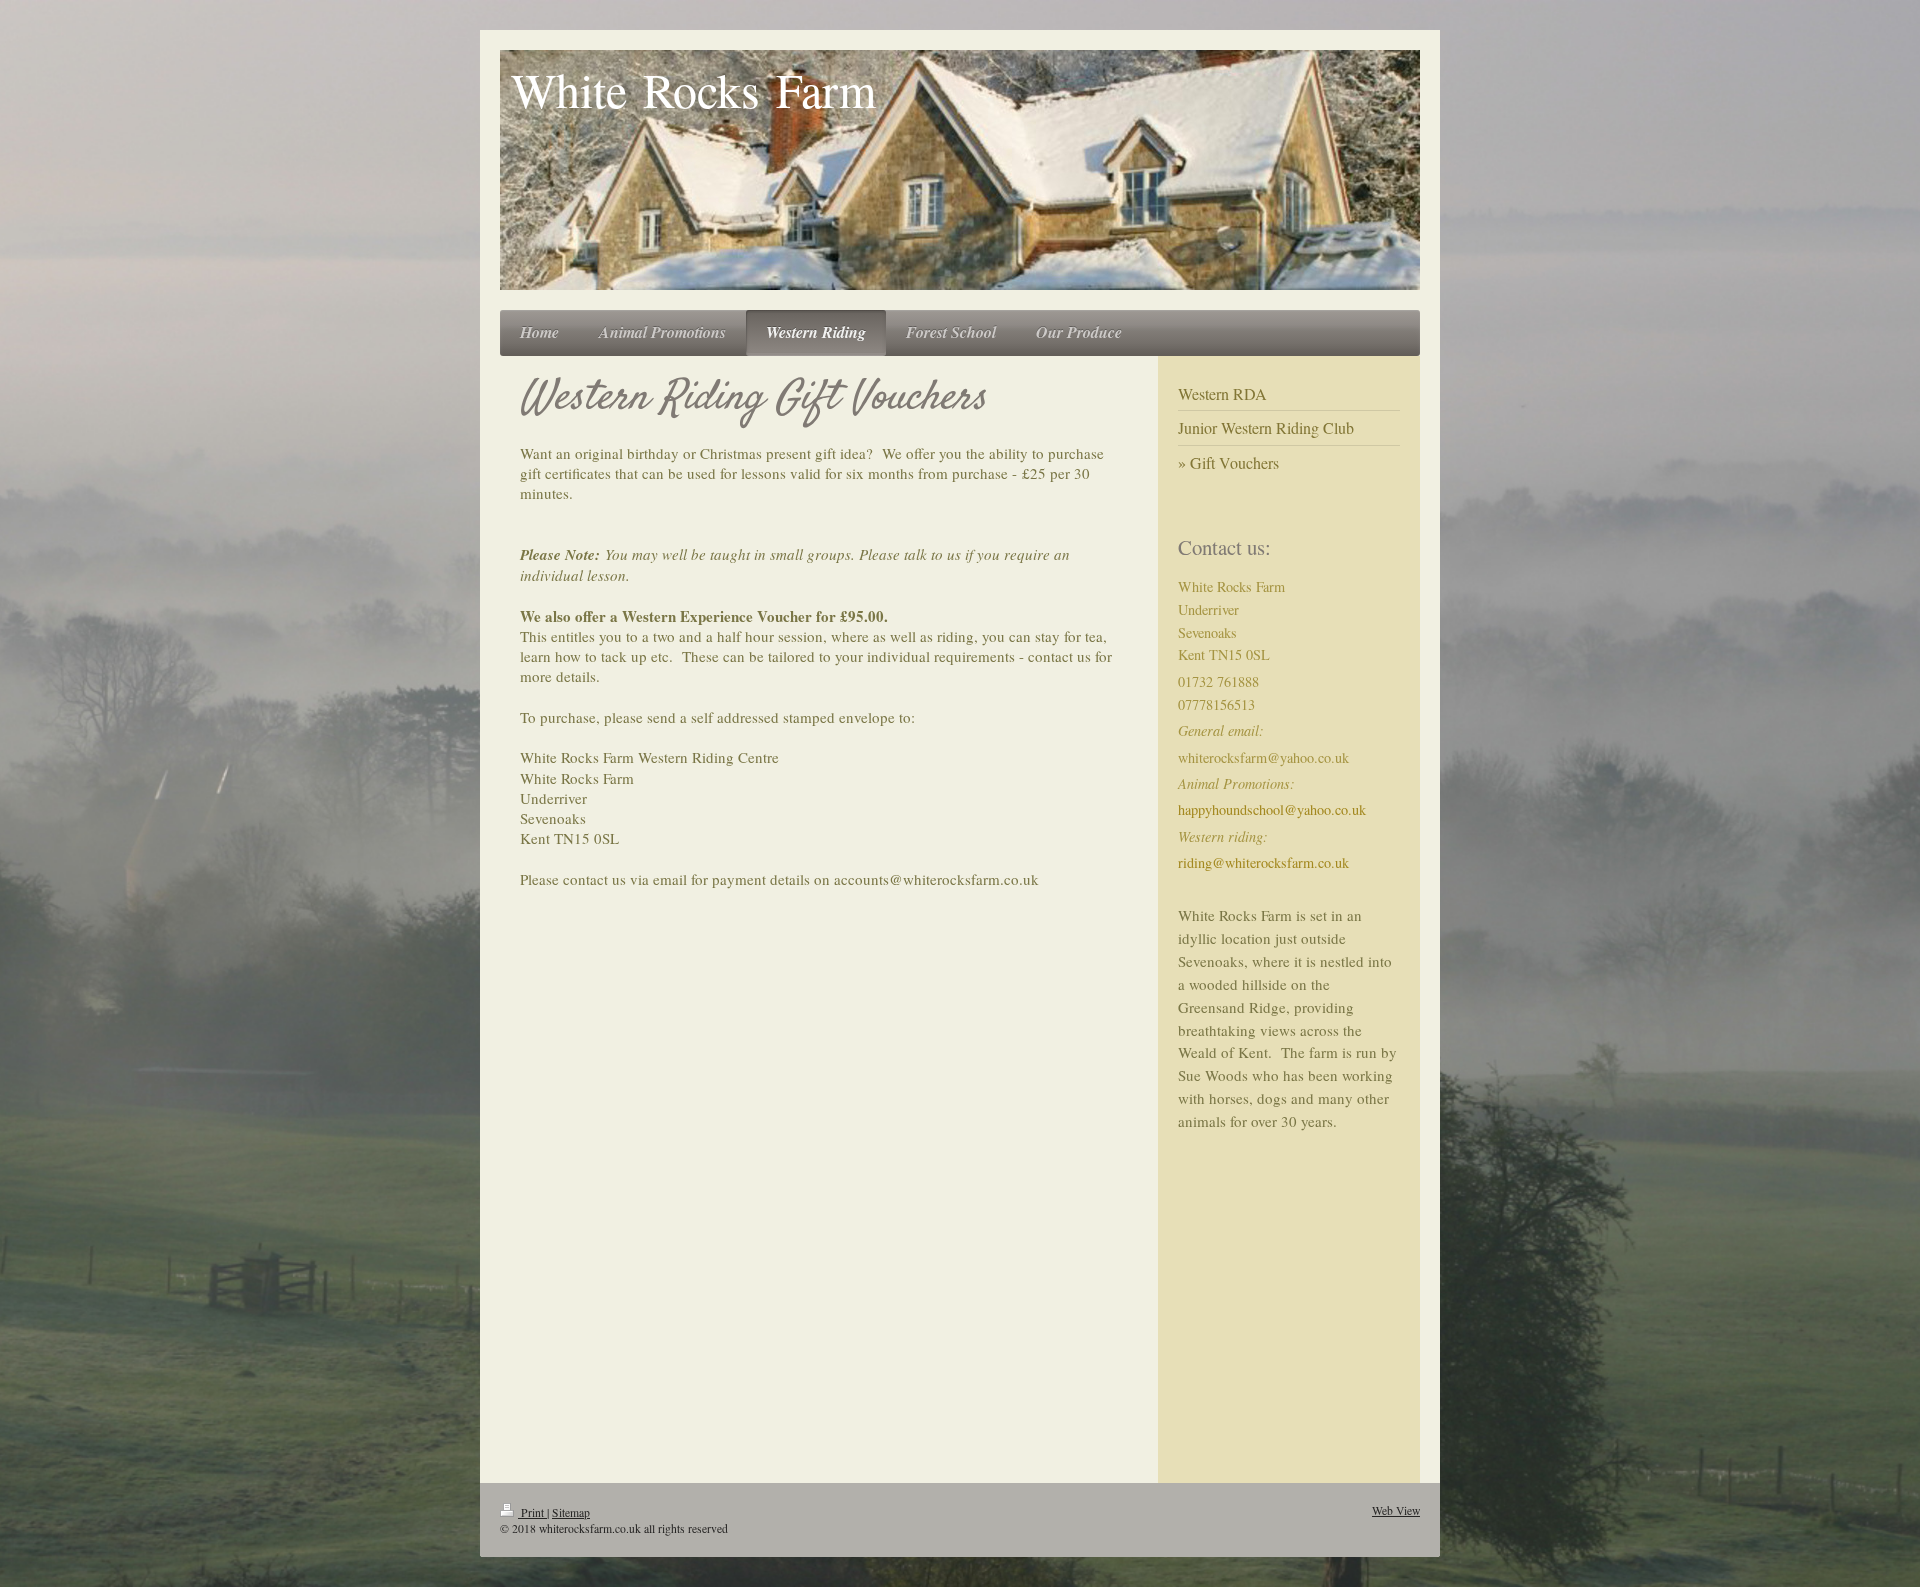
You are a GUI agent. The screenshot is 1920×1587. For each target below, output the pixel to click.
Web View (1396, 1510)
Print (532, 1512)
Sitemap (571, 1512)
